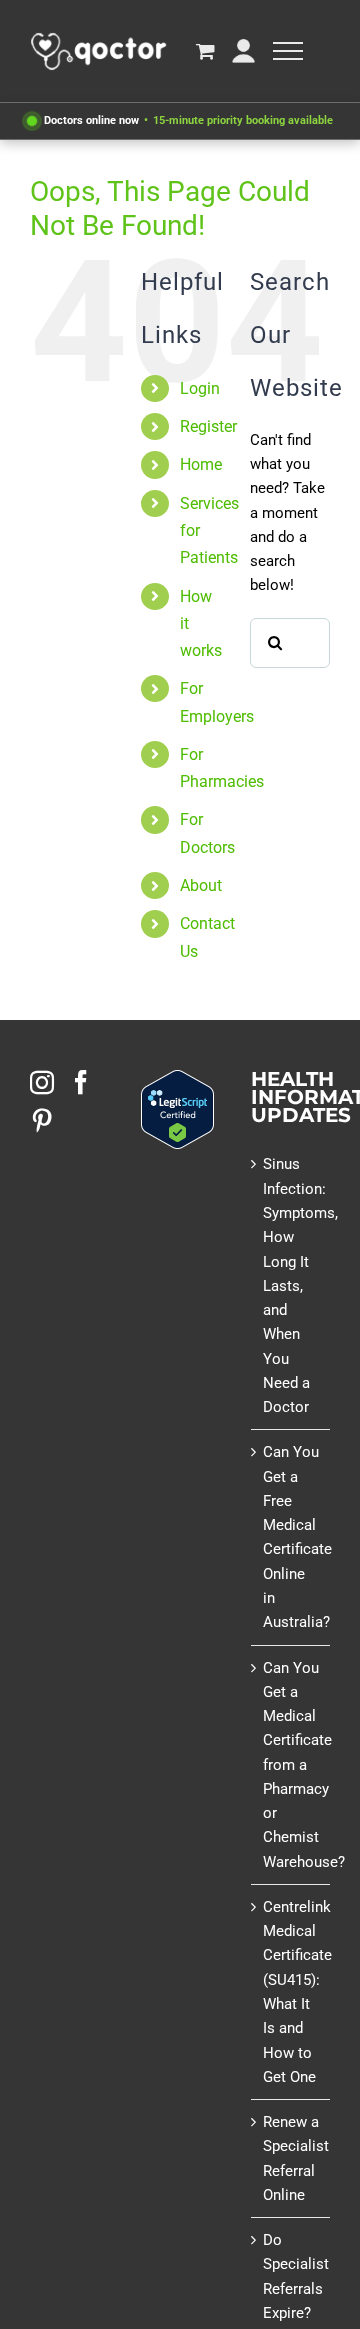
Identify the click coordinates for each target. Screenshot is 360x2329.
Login (200, 388)
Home (201, 464)
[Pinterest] (42, 1120)
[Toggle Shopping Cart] (205, 50)
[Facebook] (81, 1082)
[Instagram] (42, 1082)
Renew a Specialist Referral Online (291, 2158)
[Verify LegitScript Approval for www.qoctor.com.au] (177, 1082)
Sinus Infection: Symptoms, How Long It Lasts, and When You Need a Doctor (291, 1285)
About (201, 885)
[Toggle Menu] (287, 51)
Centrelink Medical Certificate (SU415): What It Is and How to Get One (291, 1992)
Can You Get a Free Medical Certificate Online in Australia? (291, 1537)
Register (208, 426)
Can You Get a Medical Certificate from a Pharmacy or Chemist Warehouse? (291, 1765)
